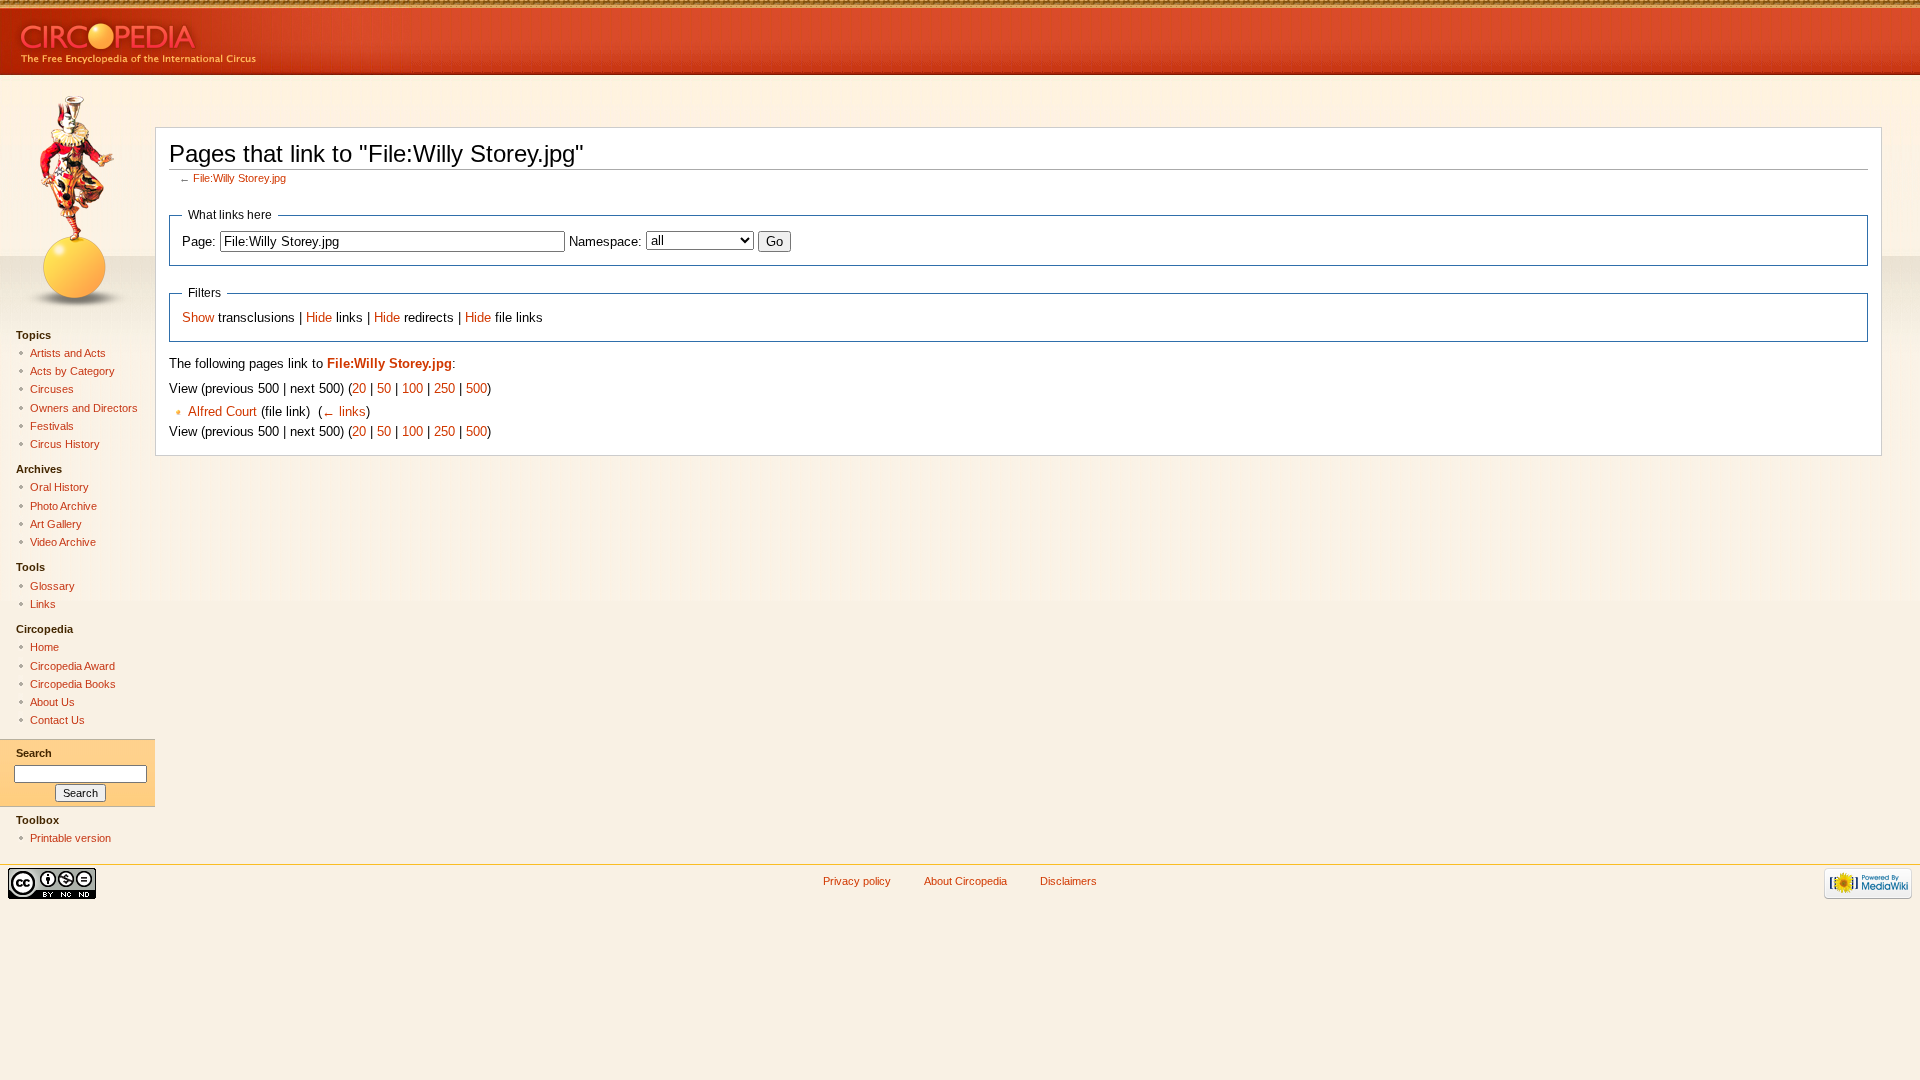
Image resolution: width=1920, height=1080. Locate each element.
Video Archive (63, 542)
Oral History (59, 487)
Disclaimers (1068, 881)
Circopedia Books (73, 684)
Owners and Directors (84, 408)
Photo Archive (63, 506)
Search (34, 753)
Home (44, 647)
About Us (52, 702)
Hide (319, 318)
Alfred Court (222, 412)
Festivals (52, 426)
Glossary (52, 586)
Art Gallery (56, 524)
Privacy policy (857, 881)
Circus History (65, 444)
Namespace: (605, 242)
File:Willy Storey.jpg (239, 178)
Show (198, 318)
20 (359, 389)
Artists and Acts (68, 353)
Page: (199, 242)
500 (476, 389)
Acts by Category (72, 371)
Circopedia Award (72, 666)
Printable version (70, 838)
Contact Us (57, 720)
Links (43, 604)
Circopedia (205, 37)
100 (412, 389)
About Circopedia (965, 881)
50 (384, 389)
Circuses (52, 389)
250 (444, 389)
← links (344, 412)
